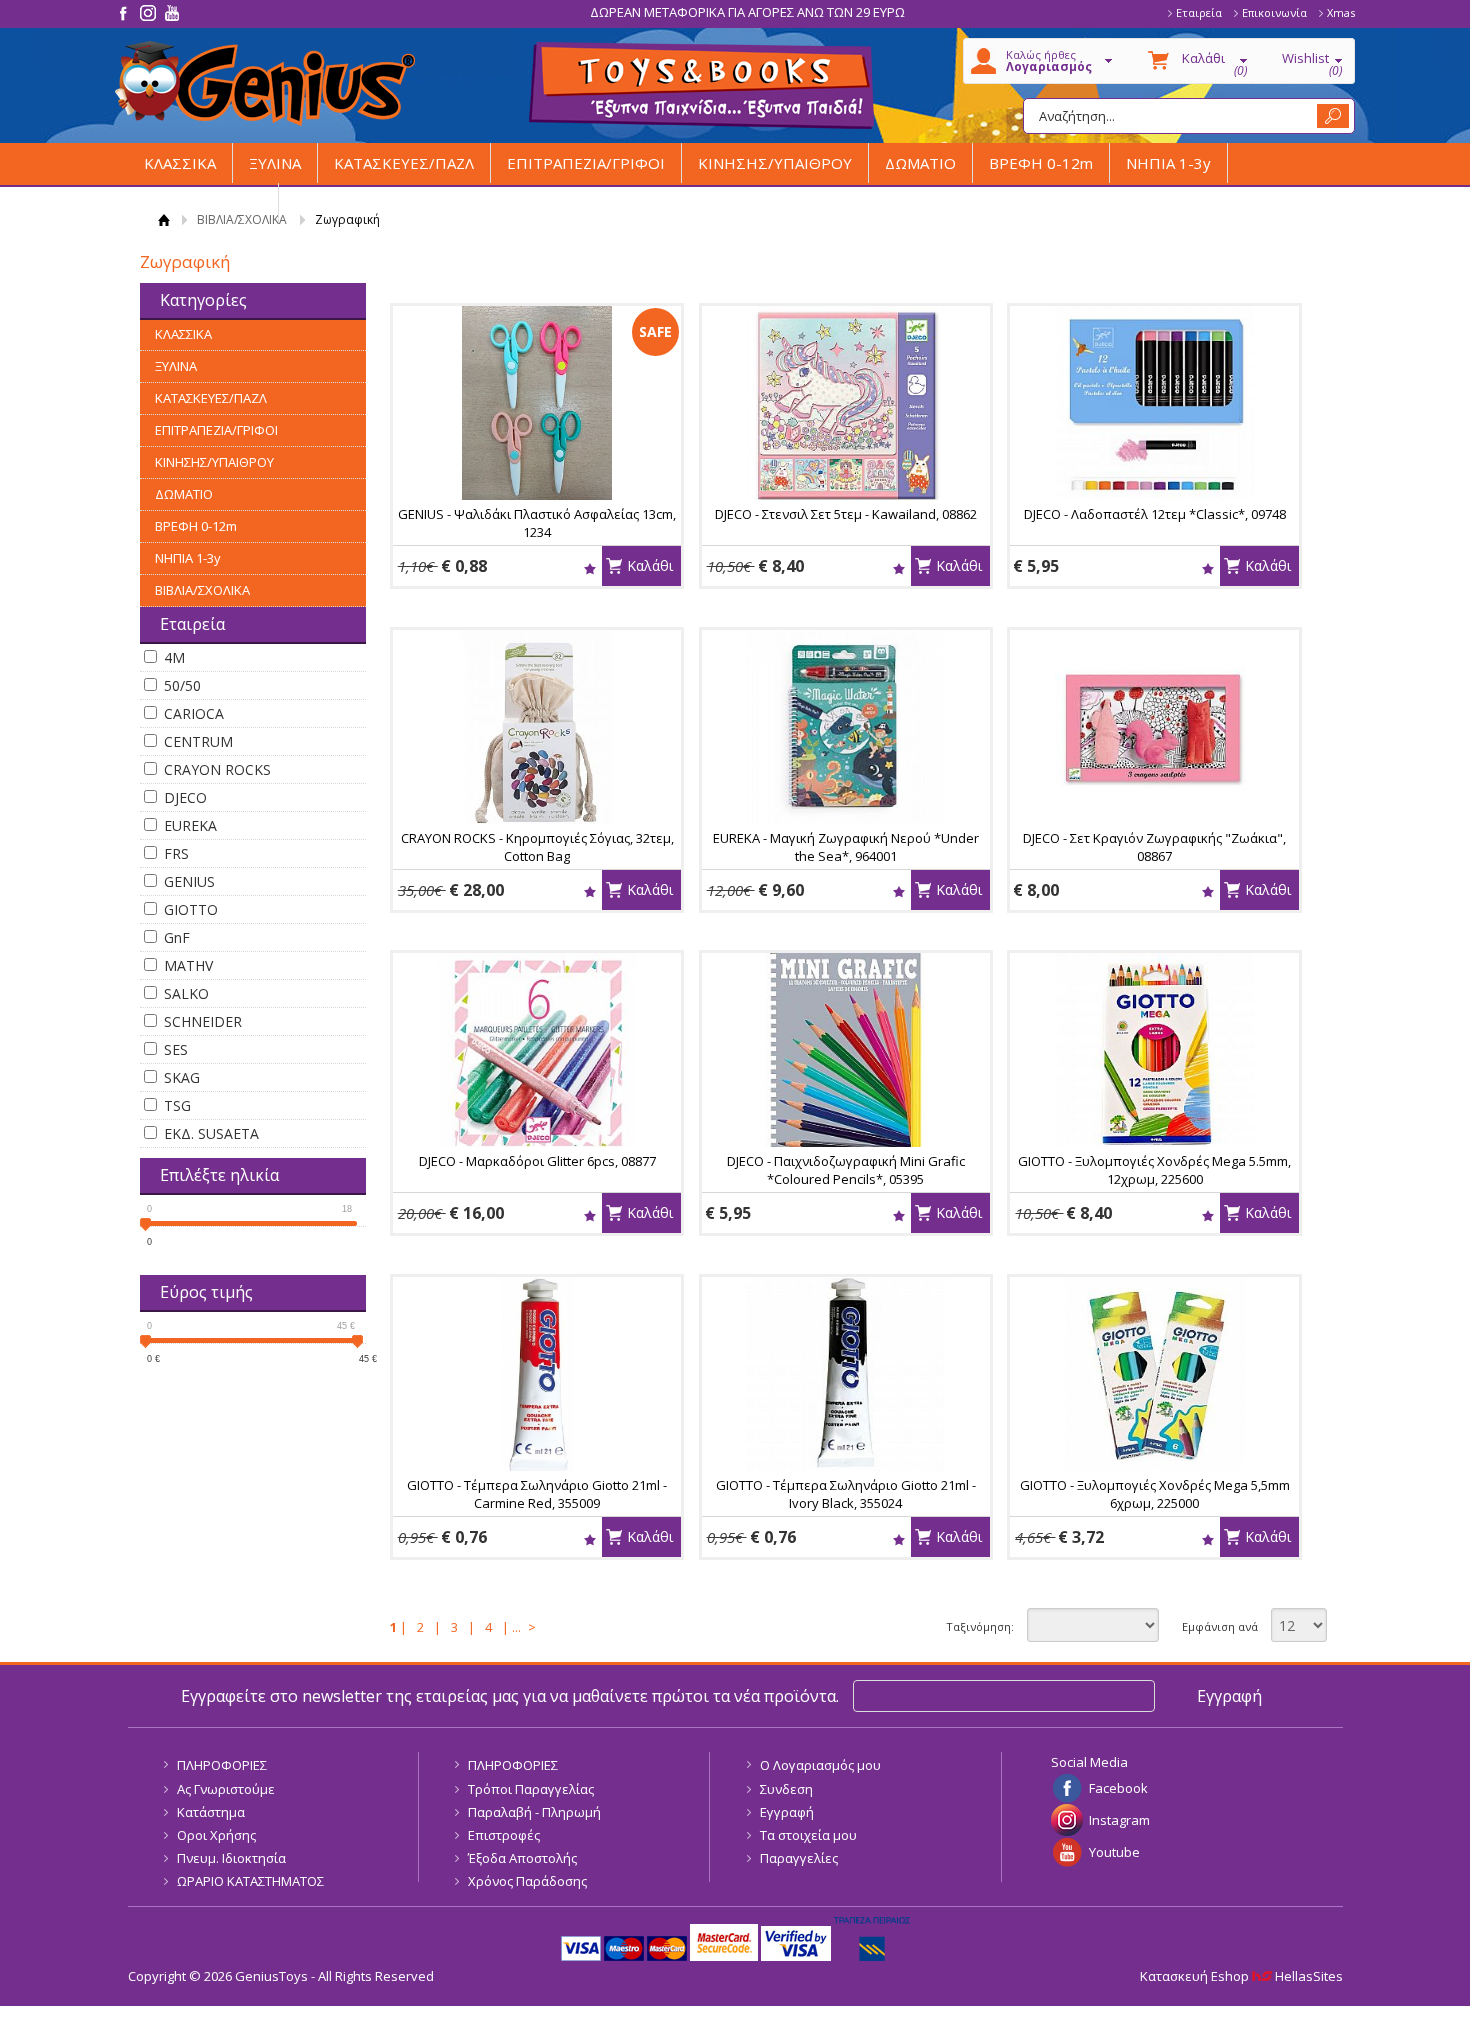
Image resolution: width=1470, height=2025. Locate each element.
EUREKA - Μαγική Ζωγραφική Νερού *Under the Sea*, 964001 (846, 847)
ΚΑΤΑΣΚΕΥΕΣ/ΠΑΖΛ (404, 163)
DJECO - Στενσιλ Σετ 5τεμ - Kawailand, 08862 (846, 514)
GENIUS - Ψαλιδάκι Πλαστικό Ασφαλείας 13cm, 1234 (537, 523)
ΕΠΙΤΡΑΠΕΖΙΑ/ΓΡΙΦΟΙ (586, 163)
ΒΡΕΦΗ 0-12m (1041, 163)
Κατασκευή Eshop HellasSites (1241, 1976)
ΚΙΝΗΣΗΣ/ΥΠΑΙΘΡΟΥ (775, 163)
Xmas (1341, 12)
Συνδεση (786, 1789)
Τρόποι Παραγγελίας (531, 1789)
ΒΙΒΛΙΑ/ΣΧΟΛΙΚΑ (203, 203)
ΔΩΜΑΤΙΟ (920, 163)
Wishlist (589, 568)
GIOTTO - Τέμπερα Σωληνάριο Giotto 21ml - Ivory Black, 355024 (846, 1494)
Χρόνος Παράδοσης (527, 1881)
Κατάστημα (211, 1812)
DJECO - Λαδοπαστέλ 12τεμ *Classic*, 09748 (1155, 514)
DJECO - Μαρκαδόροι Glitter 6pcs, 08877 (537, 1161)
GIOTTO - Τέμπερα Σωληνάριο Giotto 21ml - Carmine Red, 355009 (537, 1494)
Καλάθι (650, 565)
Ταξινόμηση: (980, 1626)
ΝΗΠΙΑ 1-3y (1168, 163)
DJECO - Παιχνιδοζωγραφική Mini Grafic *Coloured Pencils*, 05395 (846, 1170)
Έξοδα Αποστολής (522, 1858)
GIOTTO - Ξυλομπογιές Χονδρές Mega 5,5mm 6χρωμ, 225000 (1155, 1494)
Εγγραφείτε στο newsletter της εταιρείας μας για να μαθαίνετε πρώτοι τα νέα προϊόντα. (510, 1696)
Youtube (1114, 1852)
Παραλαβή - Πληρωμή (534, 1812)
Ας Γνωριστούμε (226, 1789)
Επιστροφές (504, 1835)
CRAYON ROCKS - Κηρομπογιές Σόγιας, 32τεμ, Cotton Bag (537, 847)
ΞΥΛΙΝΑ (275, 163)
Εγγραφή (787, 1812)
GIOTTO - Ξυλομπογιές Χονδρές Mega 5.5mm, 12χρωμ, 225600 (1154, 1170)
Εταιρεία (1199, 12)
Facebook (1118, 1788)
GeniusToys (265, 83)
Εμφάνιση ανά (1220, 1626)
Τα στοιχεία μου (808, 1835)
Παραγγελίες (799, 1858)
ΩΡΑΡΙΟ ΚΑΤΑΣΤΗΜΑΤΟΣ (250, 1881)
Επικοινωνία (1274, 12)
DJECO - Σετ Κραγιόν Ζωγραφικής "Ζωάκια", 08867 (1154, 847)
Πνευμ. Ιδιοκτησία (231, 1858)
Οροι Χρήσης (216, 1835)
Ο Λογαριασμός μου (820, 1765)
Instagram (1119, 1820)
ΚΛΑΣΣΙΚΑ (180, 163)
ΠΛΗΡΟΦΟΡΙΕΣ (222, 1765)
